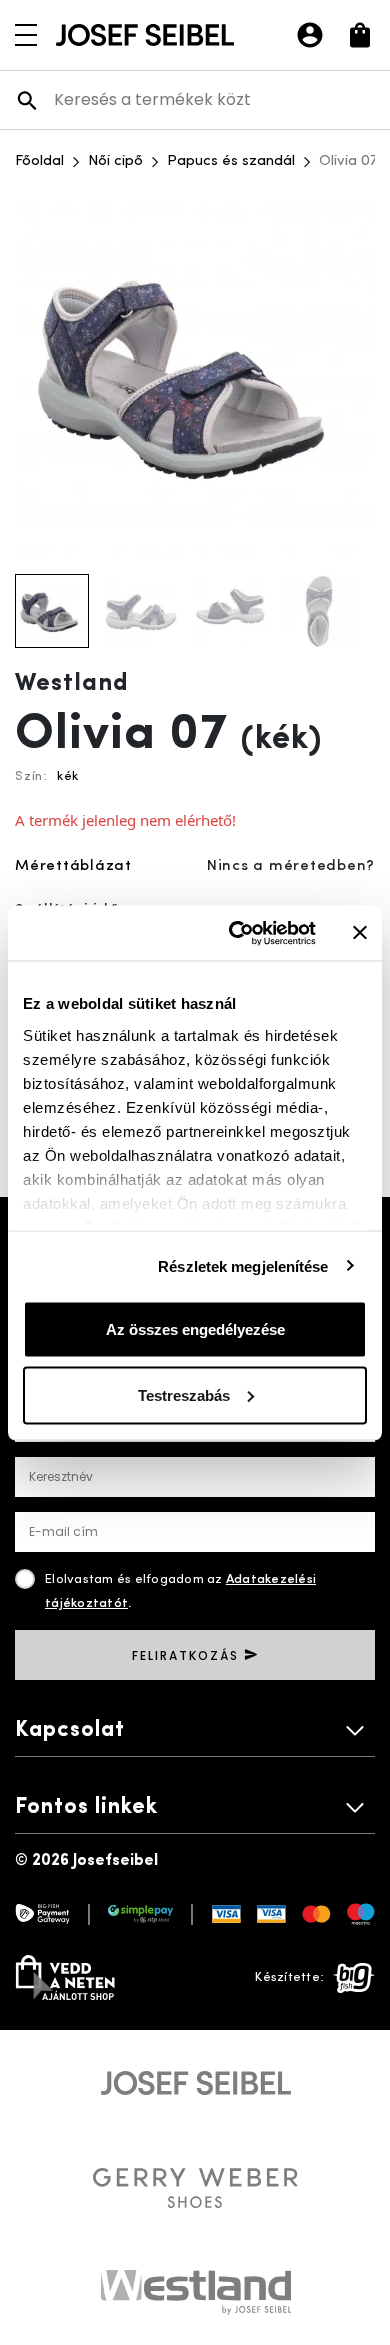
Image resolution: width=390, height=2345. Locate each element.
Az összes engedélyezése (195, 1329)
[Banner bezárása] (360, 933)
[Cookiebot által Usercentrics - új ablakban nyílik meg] (236, 933)
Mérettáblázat (73, 866)
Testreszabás (184, 1394)
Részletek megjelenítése (243, 1265)
